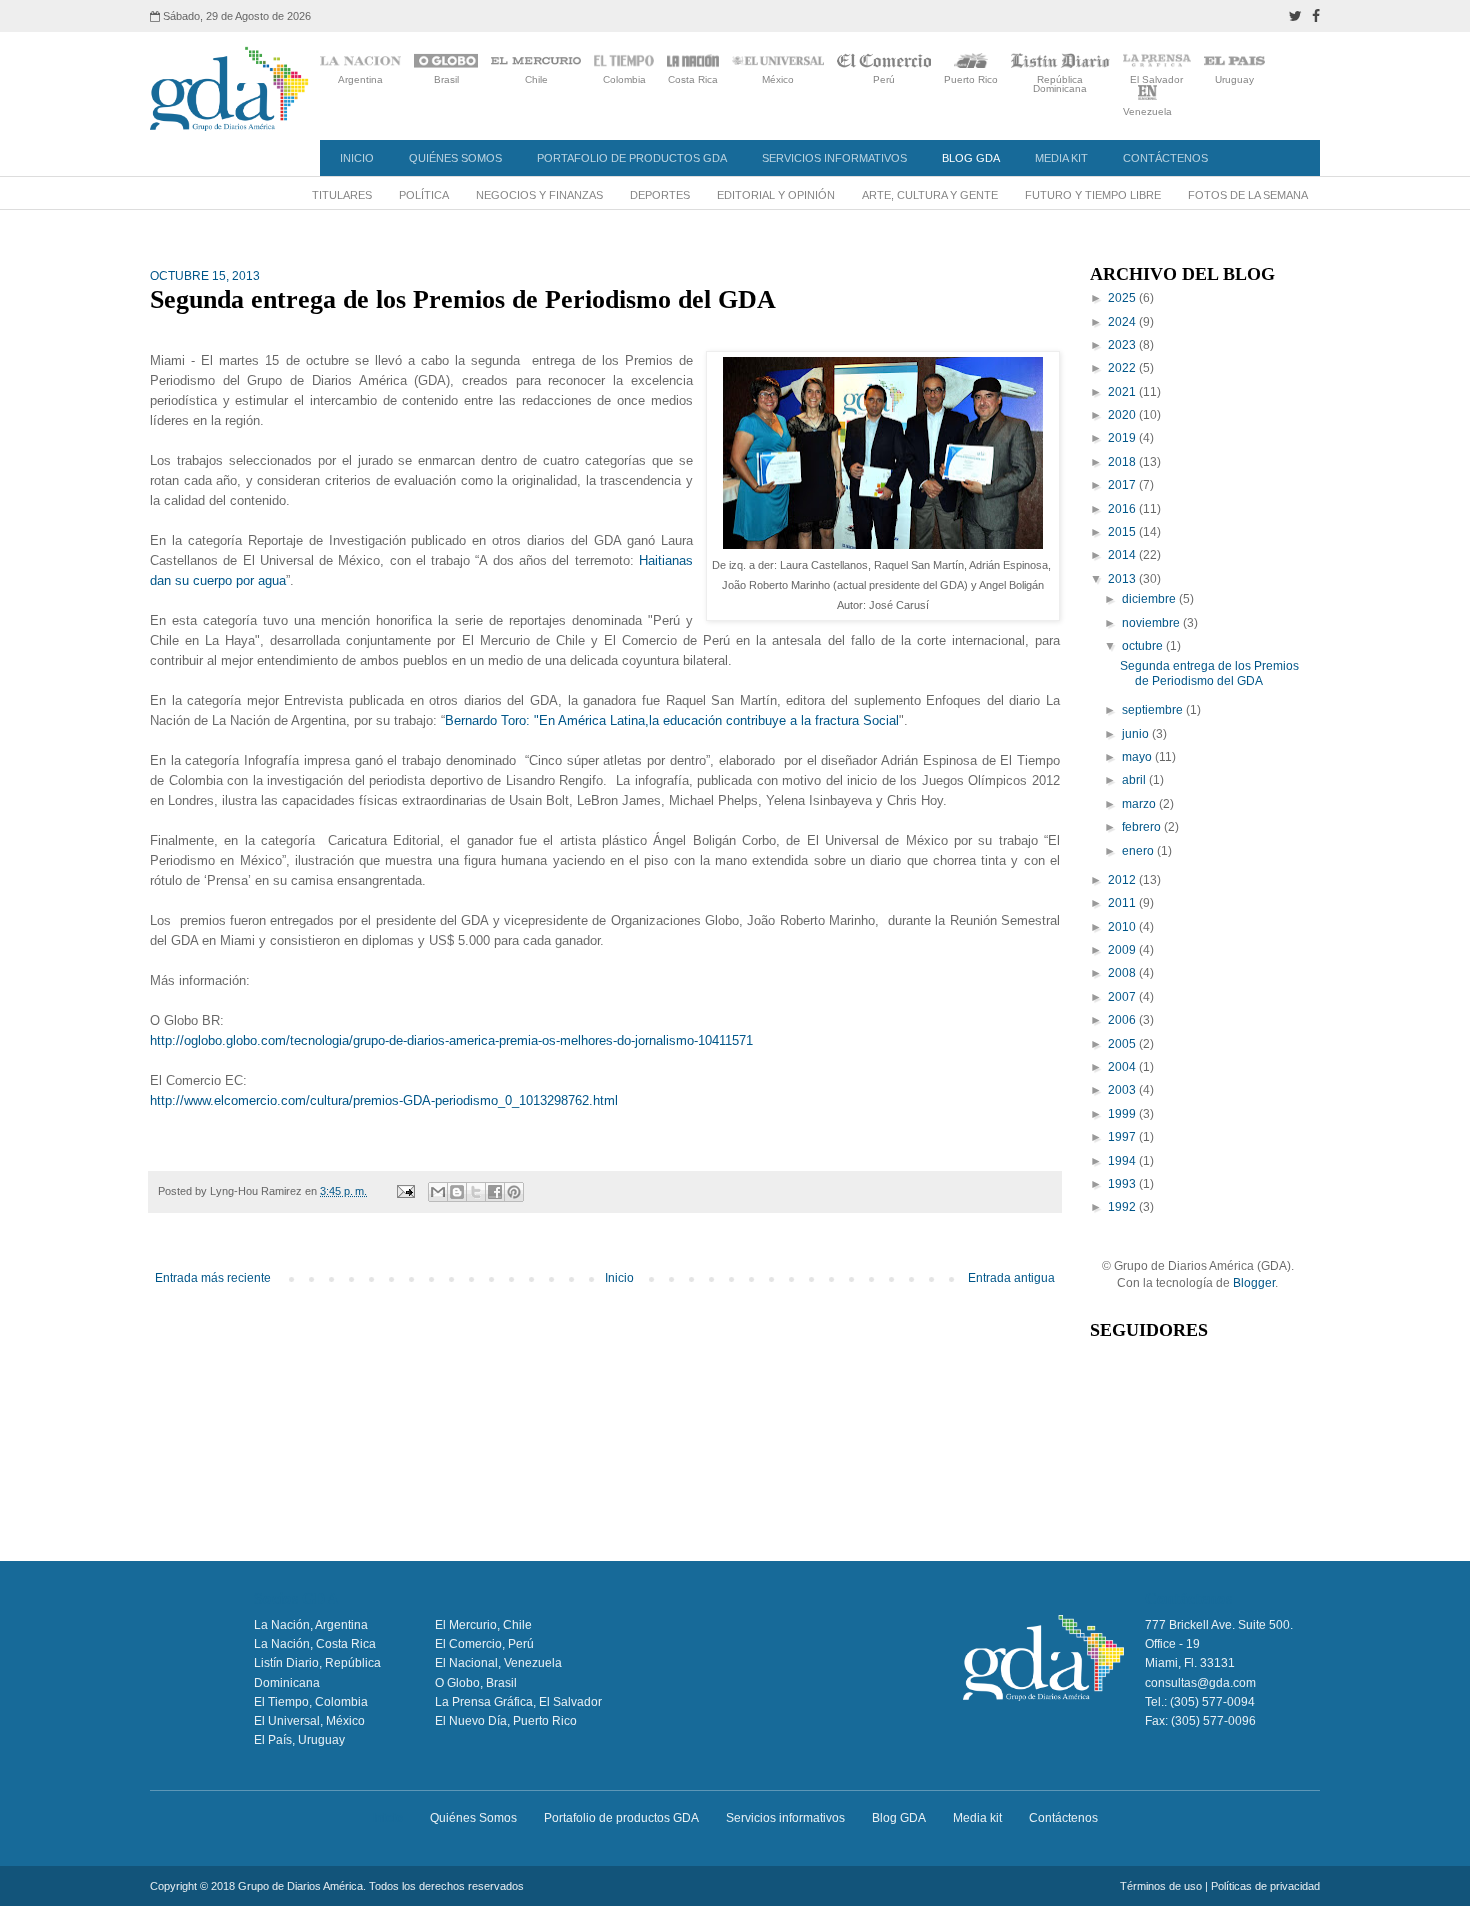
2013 (1123, 579)
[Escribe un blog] (457, 1192)
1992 (1123, 1207)
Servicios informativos (834, 158)
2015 (1123, 532)
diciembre (1150, 599)
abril (1135, 780)
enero (1139, 851)
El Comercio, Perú (484, 1644)
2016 (1123, 509)
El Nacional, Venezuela (498, 1663)
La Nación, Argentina (311, 1625)
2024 (1123, 322)
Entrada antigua (1011, 1278)
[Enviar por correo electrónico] (438, 1192)
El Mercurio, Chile (483, 1625)
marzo (1140, 804)
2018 (1123, 462)
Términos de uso (1161, 1886)
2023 (1123, 345)
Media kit (1061, 158)
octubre (1144, 646)
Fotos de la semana (1248, 195)
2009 (1123, 950)
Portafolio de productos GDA (632, 158)
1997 (1123, 1137)
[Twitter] (1295, 16)
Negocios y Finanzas (539, 195)
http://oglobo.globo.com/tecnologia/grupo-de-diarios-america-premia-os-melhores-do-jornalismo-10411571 (451, 1040)
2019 (1123, 438)
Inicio (357, 158)
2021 (1123, 392)
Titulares (342, 195)
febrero (1143, 827)
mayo (1138, 757)
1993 (1123, 1184)
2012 (1123, 880)
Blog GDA (971, 158)
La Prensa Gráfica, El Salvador (518, 1702)
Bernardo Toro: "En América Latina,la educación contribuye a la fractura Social (672, 720)
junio (1137, 734)
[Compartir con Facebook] (495, 1192)
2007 (1123, 997)
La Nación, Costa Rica (315, 1644)
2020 (1123, 415)
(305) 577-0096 (1213, 1721)
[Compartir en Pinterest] (514, 1192)
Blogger (1254, 1283)
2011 (1123, 903)
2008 (1123, 973)
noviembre (1152, 623)
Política (424, 195)
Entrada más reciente (213, 1278)
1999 (1123, 1114)
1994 (1123, 1161)
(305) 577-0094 (1212, 1702)
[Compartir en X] (476, 1192)
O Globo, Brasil (476, 1683)
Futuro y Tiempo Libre (1093, 195)
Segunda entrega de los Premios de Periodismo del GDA (1209, 673)
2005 (1123, 1044)
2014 (1123, 555)
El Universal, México (309, 1721)
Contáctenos (1165, 158)
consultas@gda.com (1200, 1683)
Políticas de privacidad (1265, 1886)
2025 (1123, 298)
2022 (1123, 368)
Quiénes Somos (455, 158)
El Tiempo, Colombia (311, 1702)
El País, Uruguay (299, 1740)
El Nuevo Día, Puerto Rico (506, 1721)
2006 (1123, 1020)
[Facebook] (1316, 16)
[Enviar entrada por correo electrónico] (405, 1191)
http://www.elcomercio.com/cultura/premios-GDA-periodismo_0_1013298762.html (384, 1100)
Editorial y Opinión (776, 195)
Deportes (660, 195)
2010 (1123, 927)
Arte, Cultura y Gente (930, 195)
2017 (1123, 485)
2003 (1123, 1090)
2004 (1123, 1067)
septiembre (1154, 710)
